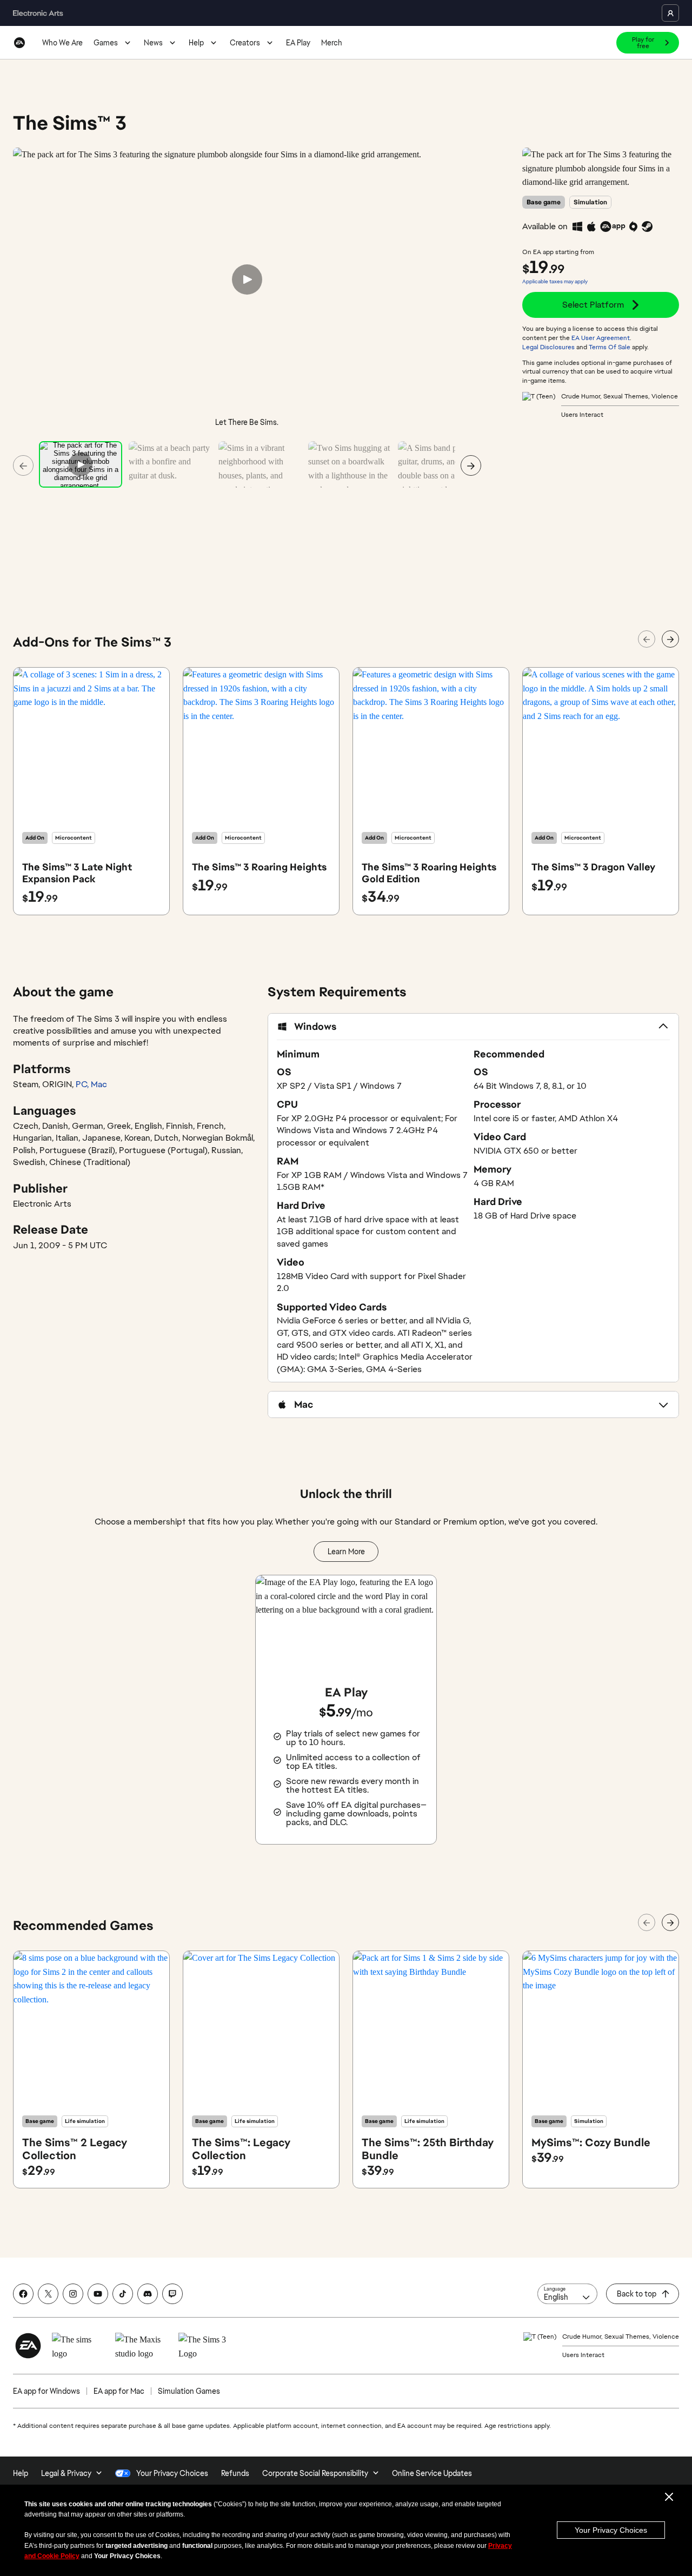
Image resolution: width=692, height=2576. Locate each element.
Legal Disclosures (548, 347)
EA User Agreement (601, 338)
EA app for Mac (119, 2391)
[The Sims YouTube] (98, 2294)
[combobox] (567, 2294)
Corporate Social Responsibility (315, 2473)
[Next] (471, 465)
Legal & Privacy (66, 2473)
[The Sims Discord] (148, 2294)
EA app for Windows (46, 2391)
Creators (245, 43)
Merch (332, 43)
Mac (99, 1084)
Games (106, 43)
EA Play (298, 43)
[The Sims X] (48, 2294)
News (153, 43)
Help (196, 43)
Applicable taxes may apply (555, 281)
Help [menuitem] (21, 2473)
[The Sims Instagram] (73, 2294)
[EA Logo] (19, 43)
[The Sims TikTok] (123, 2294)
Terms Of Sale (610, 347)
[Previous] (23, 465)
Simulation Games (189, 2391)
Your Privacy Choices (611, 2530)
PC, (83, 1084)
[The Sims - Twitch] (172, 2294)
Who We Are (62, 43)
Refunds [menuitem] (235, 2473)
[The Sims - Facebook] (23, 2294)
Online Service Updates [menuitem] (432, 2473)
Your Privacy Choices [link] (172, 2473)
